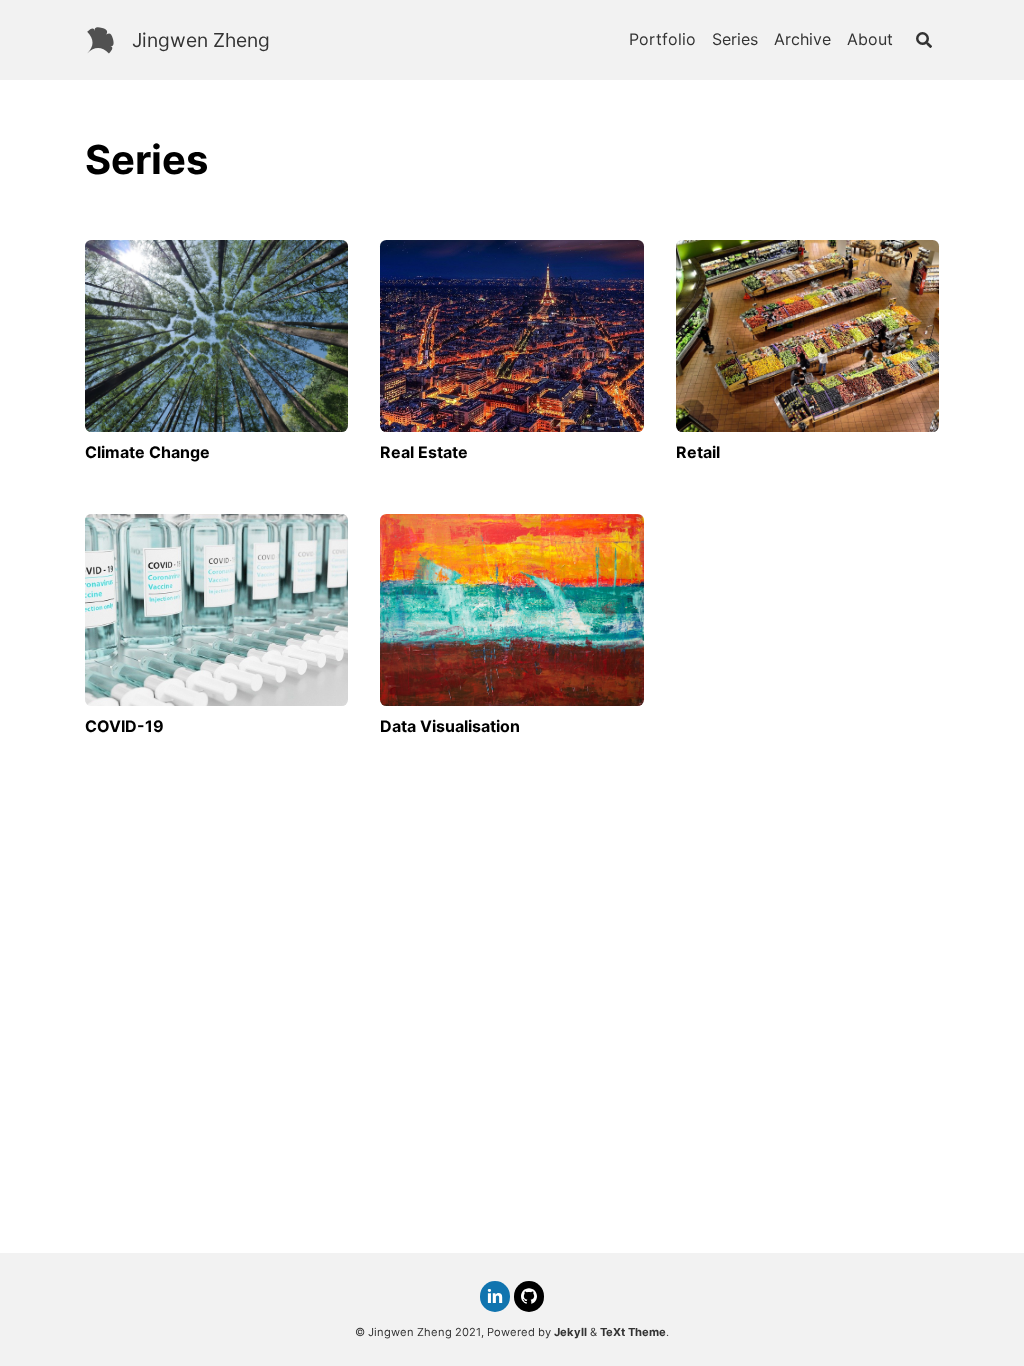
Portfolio (662, 39)
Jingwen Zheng (201, 40)
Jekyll (570, 1332)
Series (735, 39)
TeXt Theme (633, 1332)
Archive (802, 39)
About (870, 39)
